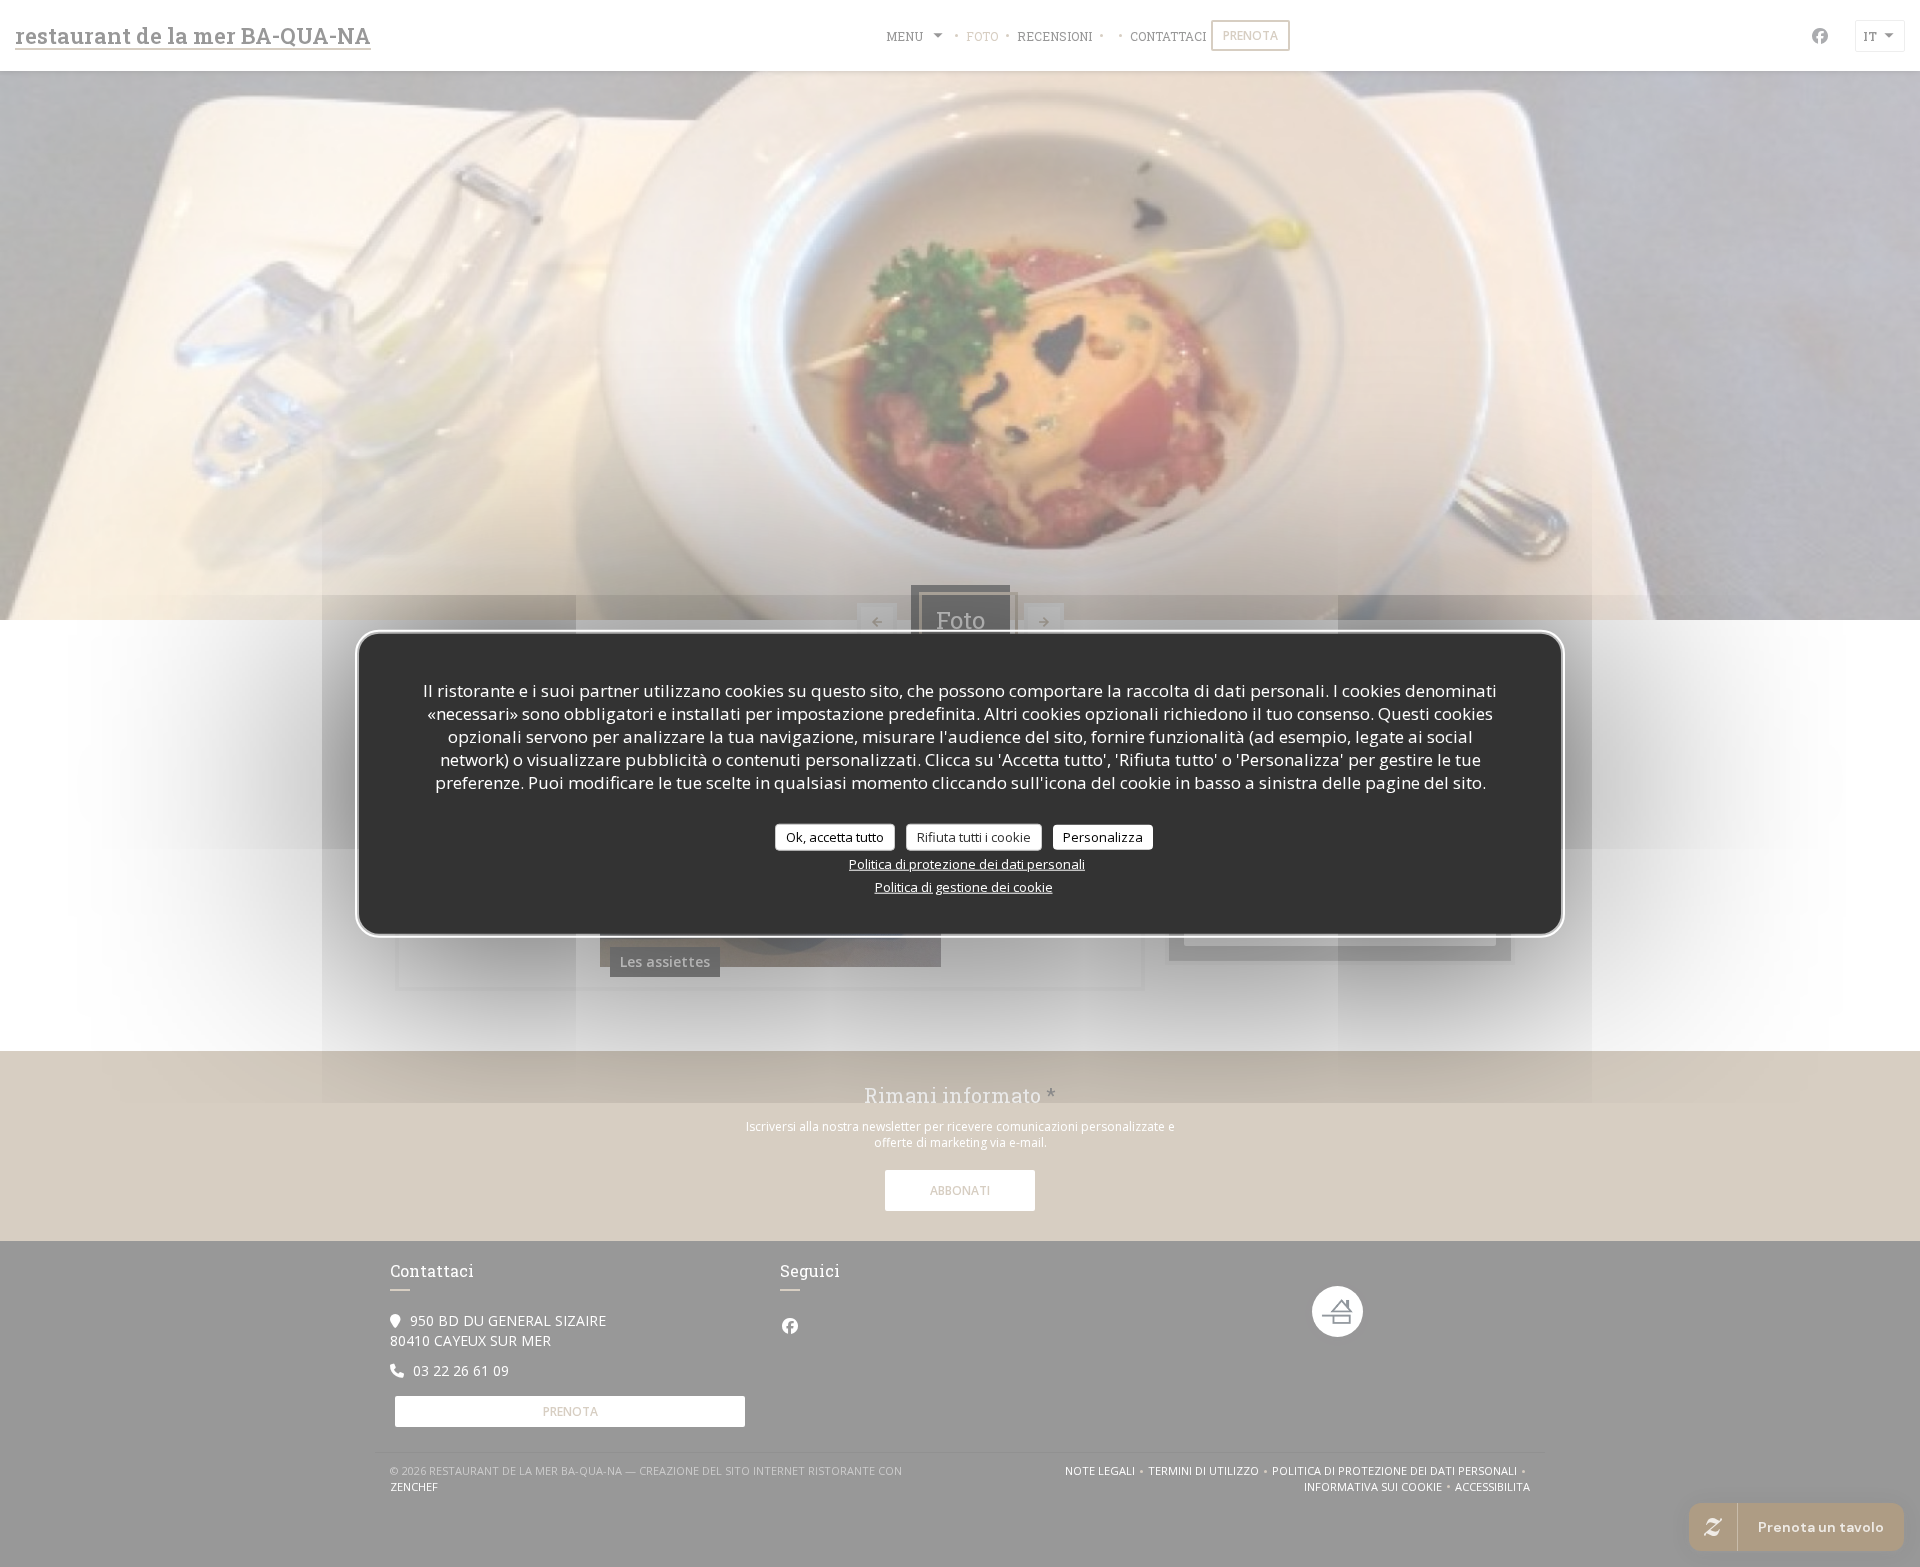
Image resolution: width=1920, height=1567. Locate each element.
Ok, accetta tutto (835, 836)
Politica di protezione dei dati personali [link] (967, 864)
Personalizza (1103, 836)
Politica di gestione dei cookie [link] (964, 887)
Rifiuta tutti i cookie (974, 836)
